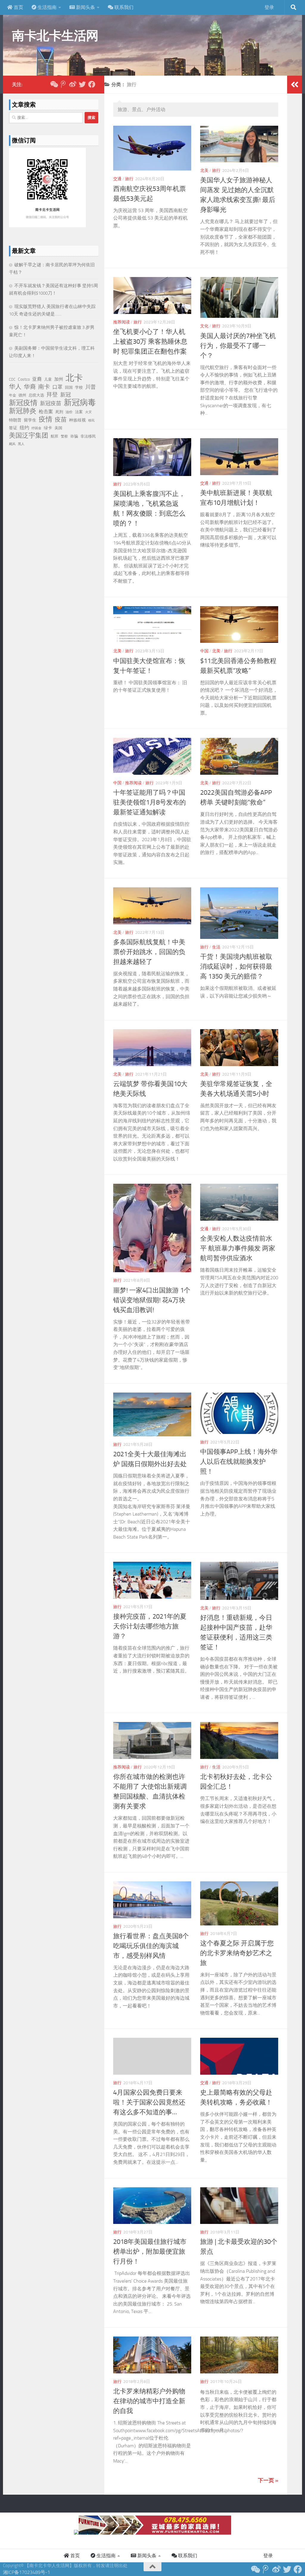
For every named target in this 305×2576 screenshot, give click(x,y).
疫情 (46, 419)
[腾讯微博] (63, 84)
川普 (91, 387)
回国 (69, 387)
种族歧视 (77, 420)
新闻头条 (85, 7)
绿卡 (48, 428)
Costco (24, 379)
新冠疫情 (23, 403)
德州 (22, 395)
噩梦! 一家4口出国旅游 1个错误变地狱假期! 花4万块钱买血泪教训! (152, 1300)
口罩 (57, 387)
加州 (59, 379)
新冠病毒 (80, 402)
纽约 (24, 428)
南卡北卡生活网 (55, 36)
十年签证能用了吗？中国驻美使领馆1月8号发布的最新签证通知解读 (150, 802)
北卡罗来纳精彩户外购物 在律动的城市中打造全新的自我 (149, 2401)
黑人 (21, 444)
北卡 (74, 378)
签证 (13, 428)
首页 (18, 7)
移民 (91, 420)
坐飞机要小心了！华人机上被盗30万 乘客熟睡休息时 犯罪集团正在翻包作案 (150, 342)
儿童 (48, 379)
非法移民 (88, 436)
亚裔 (37, 379)
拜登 (52, 395)
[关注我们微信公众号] (54, 84)
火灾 (88, 412)
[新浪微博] (73, 84)
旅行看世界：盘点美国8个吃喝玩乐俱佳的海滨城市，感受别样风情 (151, 1946)
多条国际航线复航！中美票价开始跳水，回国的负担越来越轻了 (149, 952)
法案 (79, 412)
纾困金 (36, 428)
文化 (204, 326)
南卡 (44, 387)
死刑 (59, 412)
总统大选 (36, 395)
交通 (117, 179)
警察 (64, 436)
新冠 (66, 395)
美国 (58, 428)
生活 (216, 947)
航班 (55, 436)
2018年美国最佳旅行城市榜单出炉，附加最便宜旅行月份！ (150, 2252)
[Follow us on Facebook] (92, 84)
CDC (12, 379)
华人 (15, 387)
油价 (69, 412)
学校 (79, 387)
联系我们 (123, 7)
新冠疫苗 (51, 403)
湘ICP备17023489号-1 (27, 2572)
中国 (204, 651)
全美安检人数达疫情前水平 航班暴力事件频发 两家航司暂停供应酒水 (238, 1248)
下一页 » (268, 2480)
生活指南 (46, 7)
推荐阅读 (122, 322)
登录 (269, 7)
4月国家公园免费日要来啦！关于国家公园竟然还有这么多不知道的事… (149, 2102)
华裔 (30, 387)
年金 (13, 395)
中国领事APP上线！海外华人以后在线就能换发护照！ (239, 1462)
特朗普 (15, 420)
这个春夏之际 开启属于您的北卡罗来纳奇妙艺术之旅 (237, 1953)
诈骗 (74, 436)
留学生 (30, 420)
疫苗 (61, 419)
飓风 (12, 444)
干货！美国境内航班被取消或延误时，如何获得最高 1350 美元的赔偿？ (236, 967)
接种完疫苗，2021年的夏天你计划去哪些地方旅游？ (150, 1626)
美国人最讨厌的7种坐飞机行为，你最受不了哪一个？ (238, 346)
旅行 (129, 179)
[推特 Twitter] (82, 84)
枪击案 (46, 412)
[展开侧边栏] (295, 85)
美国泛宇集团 (29, 435)
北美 (204, 171)
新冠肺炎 (23, 411)
